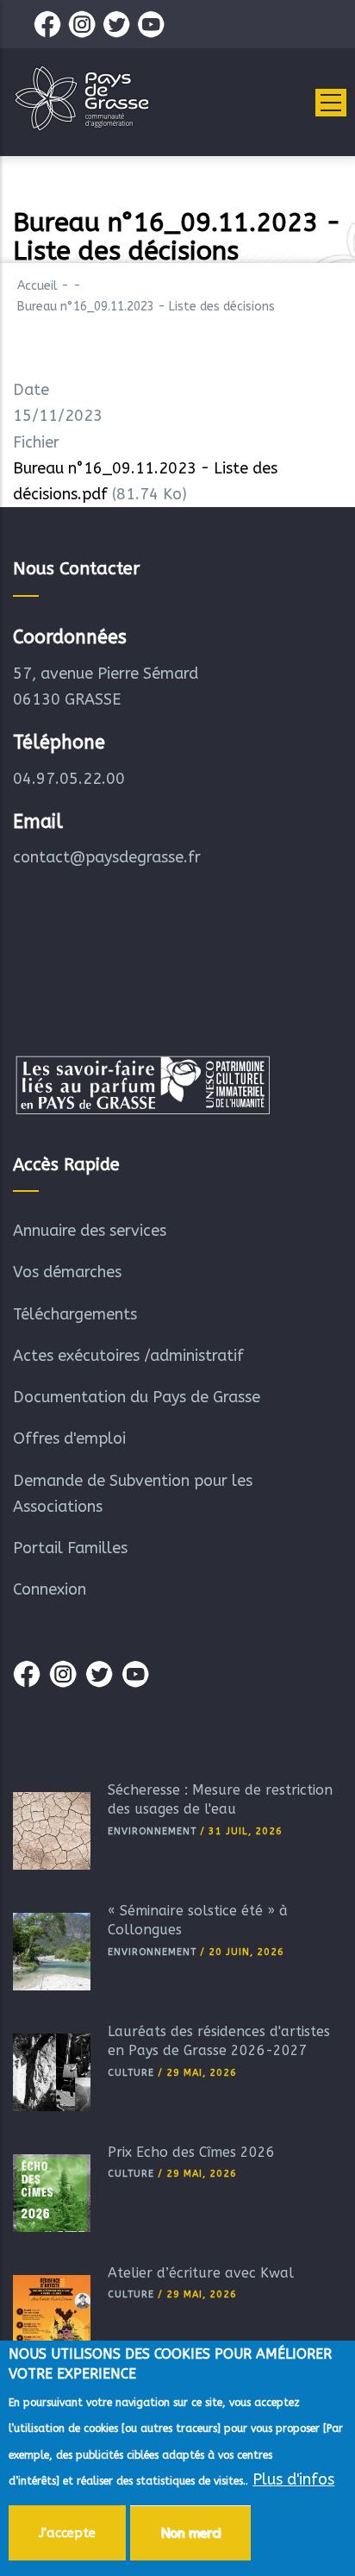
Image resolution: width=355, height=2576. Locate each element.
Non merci (190, 2533)
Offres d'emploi (69, 1438)
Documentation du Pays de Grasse (137, 1397)
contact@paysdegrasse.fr (107, 857)
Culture (131, 2073)
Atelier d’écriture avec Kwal (201, 2273)
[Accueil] (82, 98)
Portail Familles (70, 1548)
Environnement (152, 1831)
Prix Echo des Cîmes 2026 (191, 2152)
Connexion (50, 1589)
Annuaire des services (90, 1231)
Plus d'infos (293, 2479)
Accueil (37, 286)
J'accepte (67, 2533)
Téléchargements (75, 1314)
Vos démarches (67, 1272)
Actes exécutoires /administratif (128, 1356)
